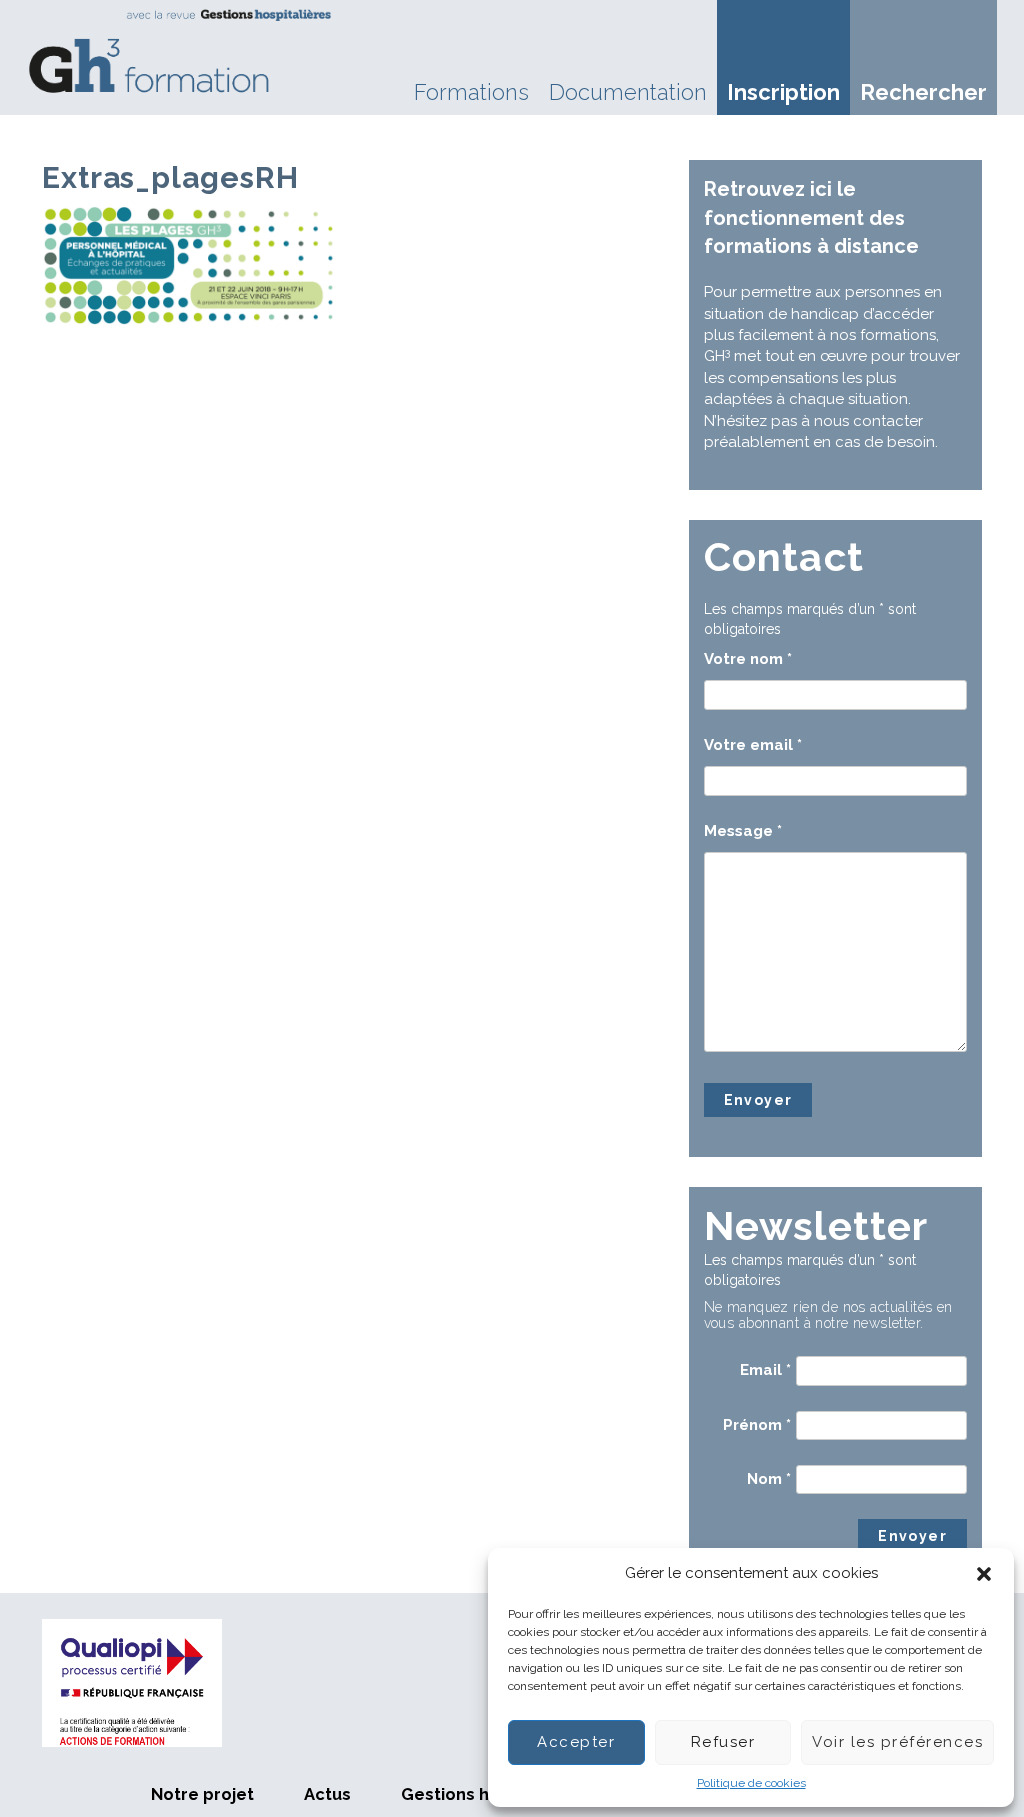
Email (765, 1370)
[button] (984, 1574)
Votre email (753, 745)
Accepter (576, 1742)
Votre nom (748, 659)
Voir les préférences (897, 1742)
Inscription (783, 92)
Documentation (628, 92)
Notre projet (202, 1794)
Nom (769, 1479)
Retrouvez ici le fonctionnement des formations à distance (811, 217)
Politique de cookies (751, 1783)
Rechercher (923, 92)
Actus (327, 1794)
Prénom (757, 1425)
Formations (471, 92)
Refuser (723, 1742)
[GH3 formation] (181, 51)
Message (743, 831)
